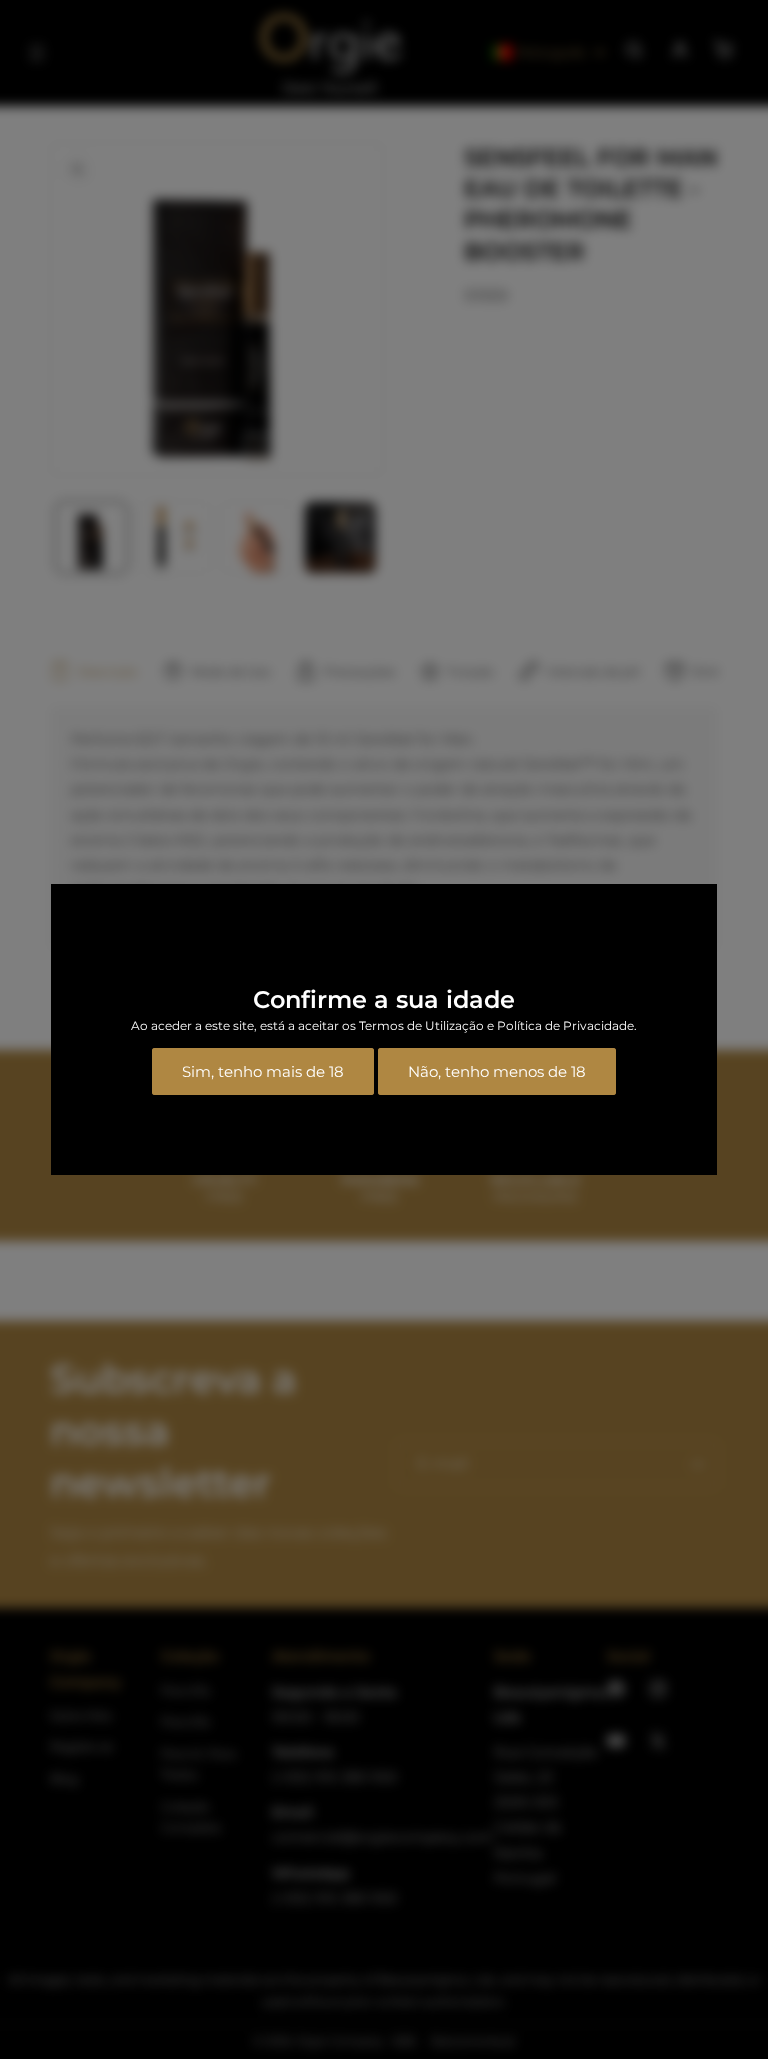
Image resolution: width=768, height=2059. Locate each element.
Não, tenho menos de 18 (497, 1071)
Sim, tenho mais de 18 (263, 1071)
